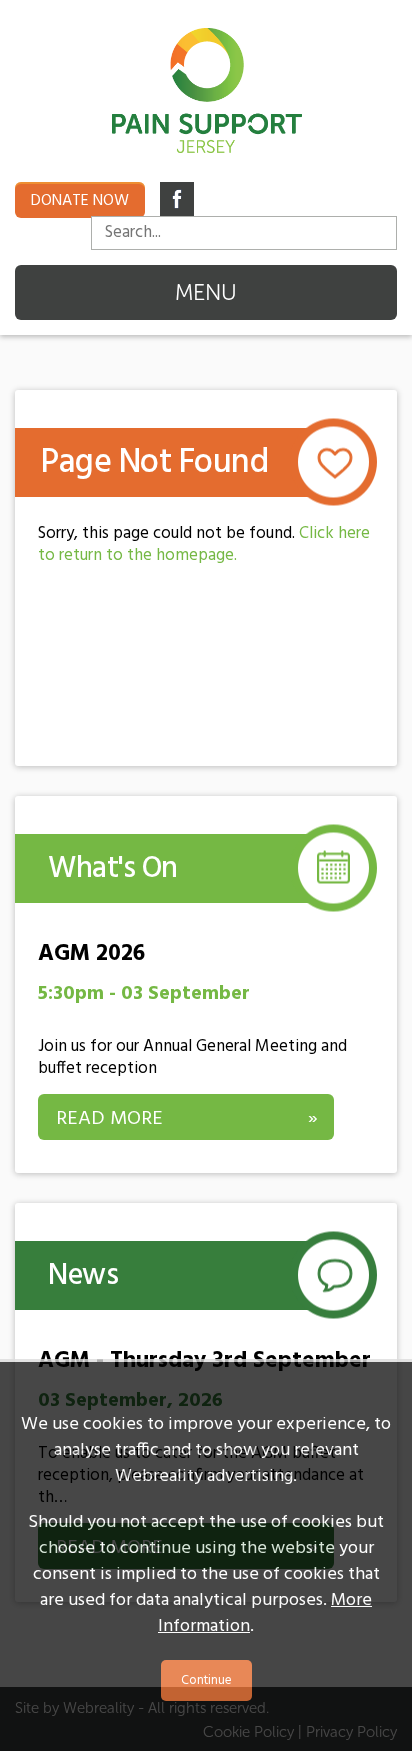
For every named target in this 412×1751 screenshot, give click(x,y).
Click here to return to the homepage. (204, 544)
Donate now (80, 201)
